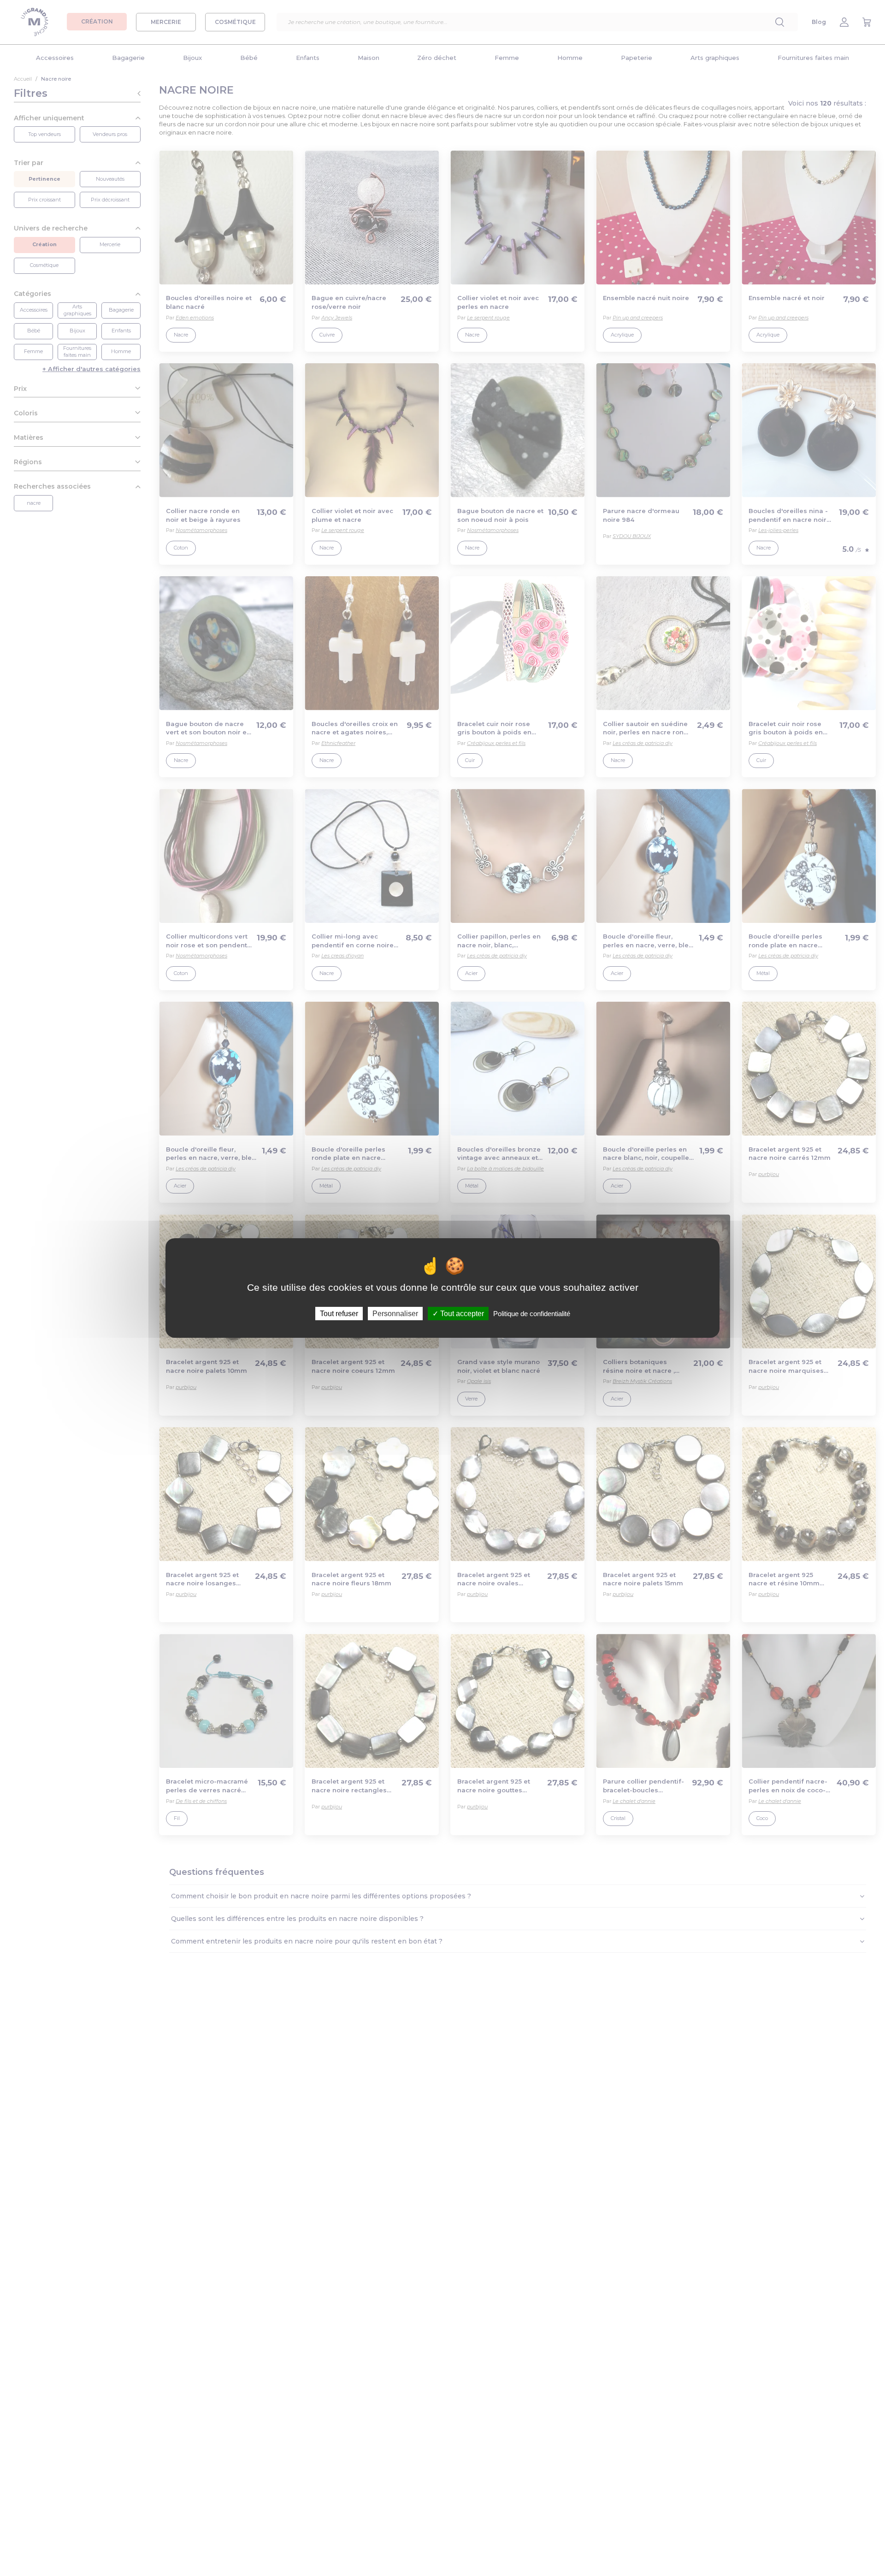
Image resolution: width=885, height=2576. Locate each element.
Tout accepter (461, 1314)
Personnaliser (395, 1314)
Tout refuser (339, 1314)
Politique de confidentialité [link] (532, 1314)
